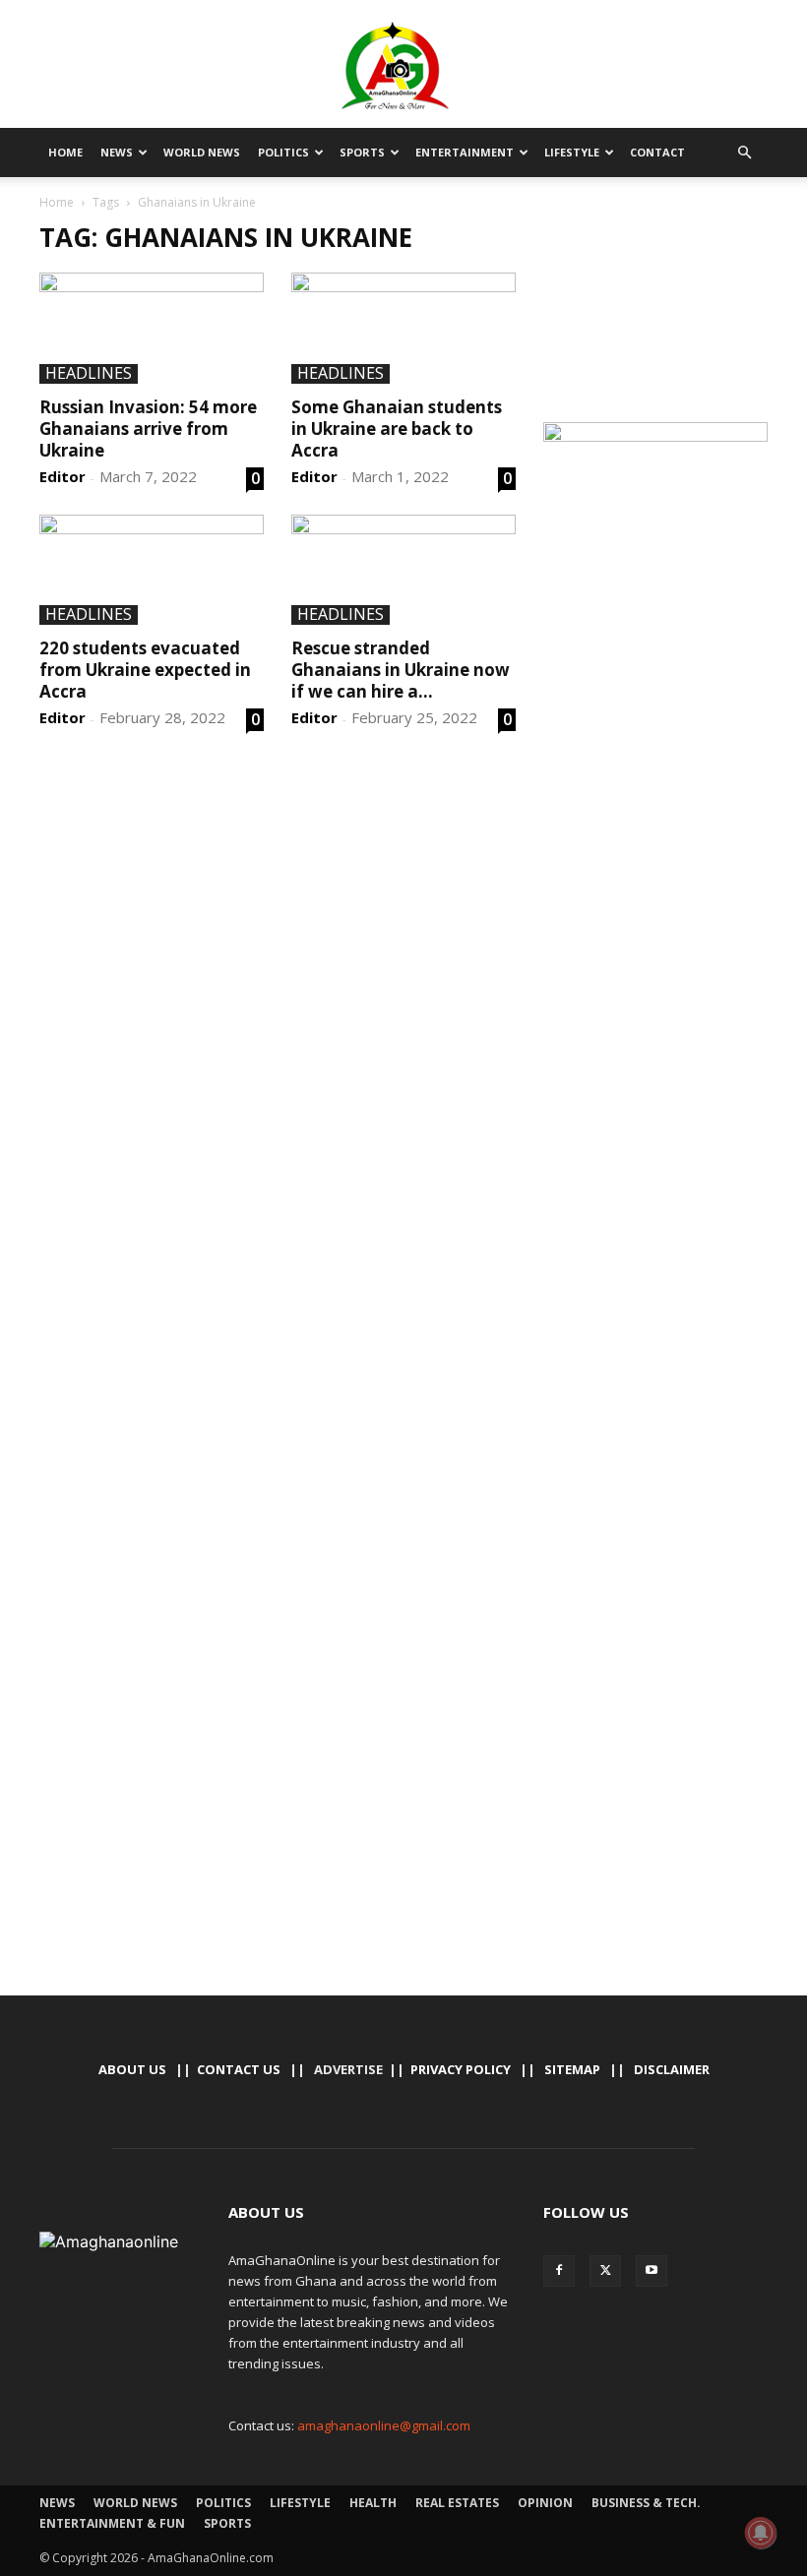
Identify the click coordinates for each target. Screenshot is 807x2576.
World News (202, 152)
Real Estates (457, 2503)
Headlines (89, 374)
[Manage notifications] (761, 2533)
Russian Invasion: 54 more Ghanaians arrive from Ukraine (148, 429)
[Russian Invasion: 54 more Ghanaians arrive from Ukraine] (152, 328)
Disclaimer (672, 2069)
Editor (62, 476)
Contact (657, 152)
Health (373, 2503)
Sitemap (572, 2069)
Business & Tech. (646, 2503)
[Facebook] (559, 2271)
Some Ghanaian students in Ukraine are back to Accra (397, 429)
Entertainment (465, 152)
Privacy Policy (461, 2069)
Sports (362, 152)
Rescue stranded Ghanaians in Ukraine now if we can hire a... (401, 670)
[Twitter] (605, 2271)
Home (65, 152)
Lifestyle (572, 152)
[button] (744, 153)
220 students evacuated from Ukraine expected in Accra (145, 670)
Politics (283, 152)
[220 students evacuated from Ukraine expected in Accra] (152, 570)
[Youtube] (652, 2271)
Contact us (239, 2069)
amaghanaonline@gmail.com (384, 2425)
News (117, 152)
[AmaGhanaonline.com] (403, 66)
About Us (132, 2069)
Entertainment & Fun (112, 2523)
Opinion (545, 2503)
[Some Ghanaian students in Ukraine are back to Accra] (403, 328)
